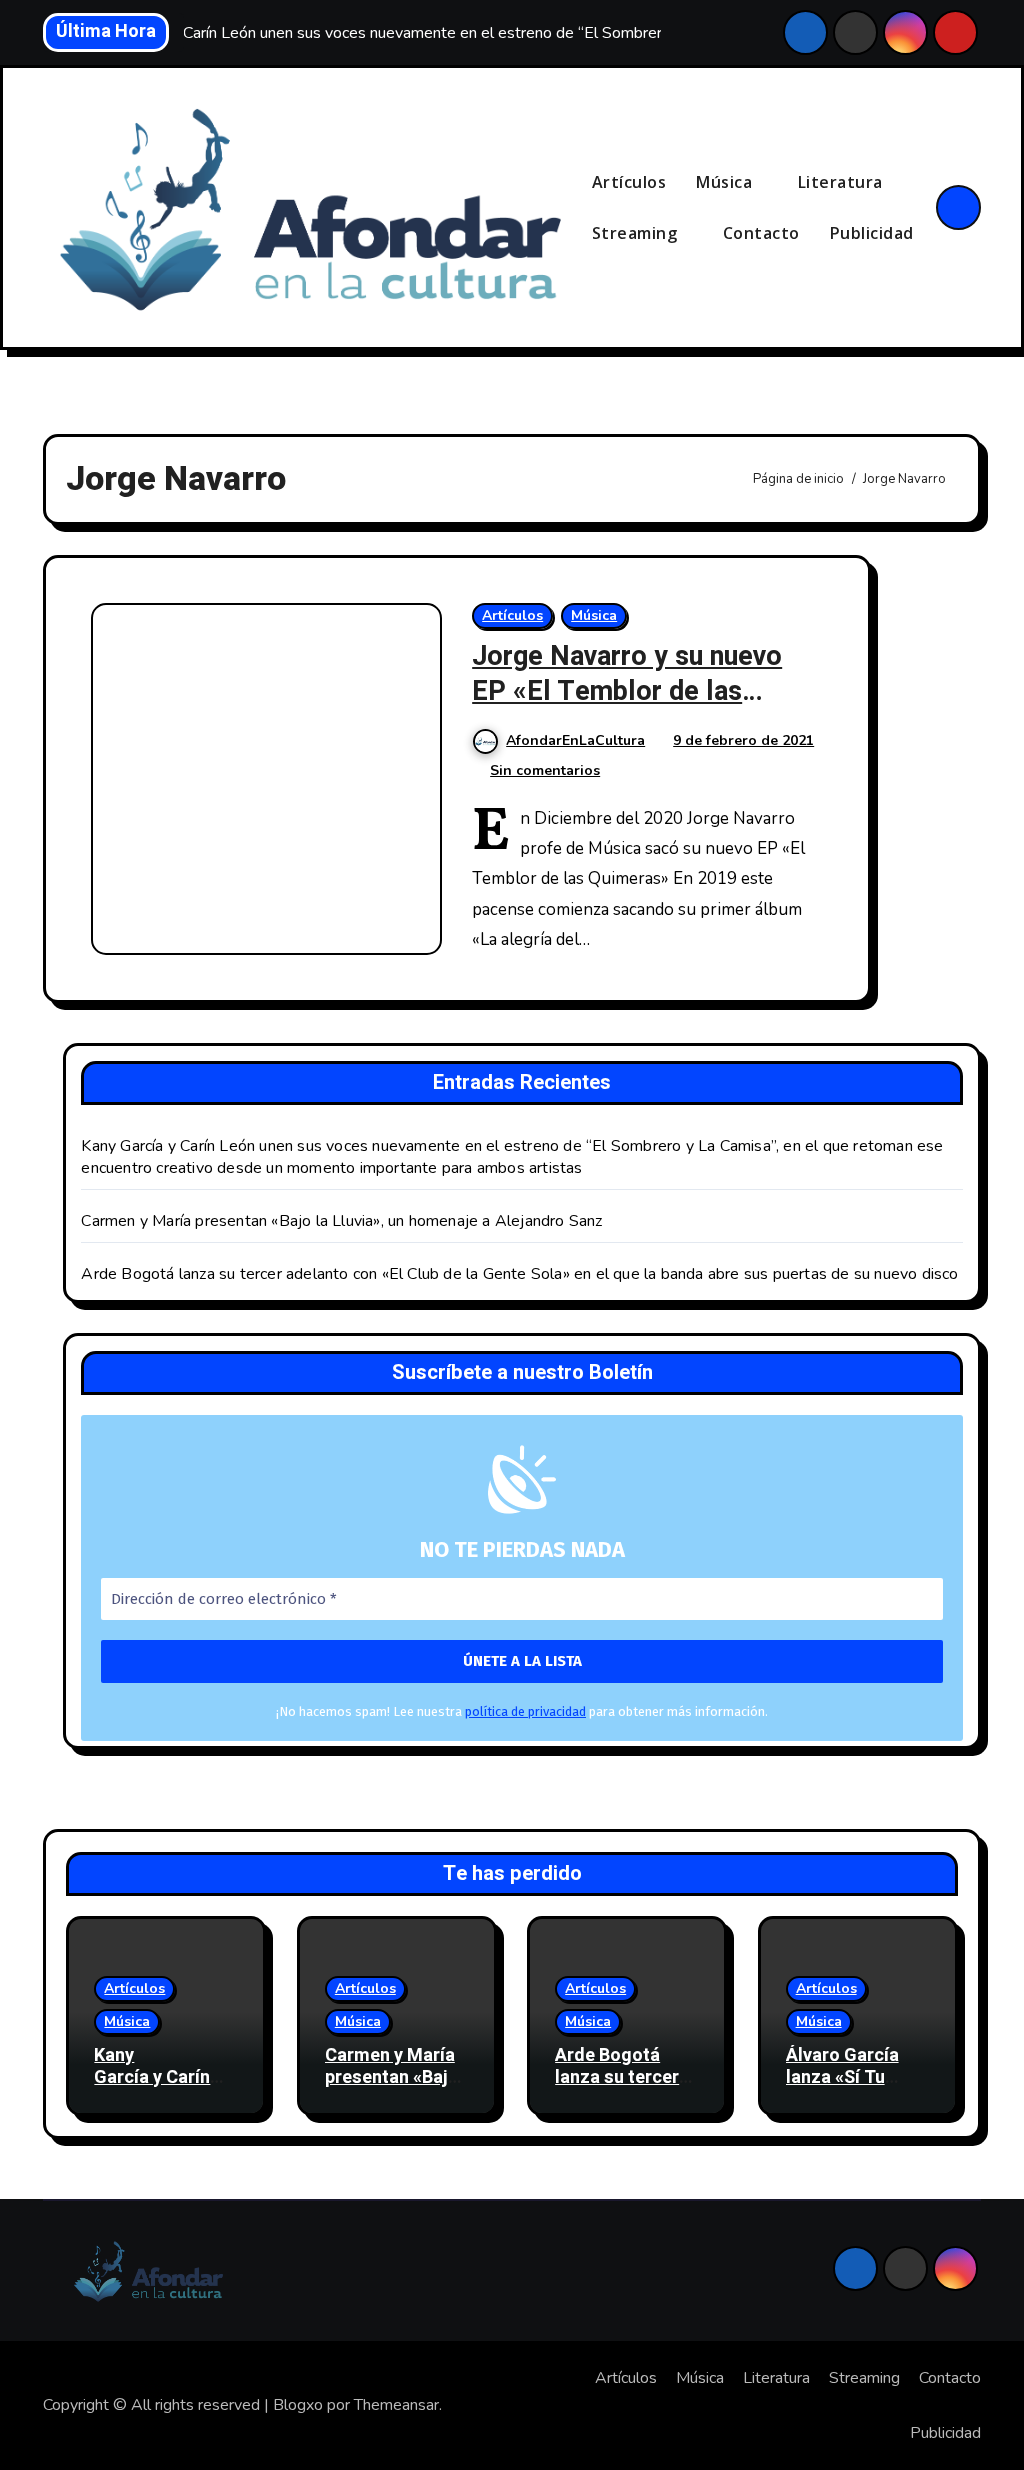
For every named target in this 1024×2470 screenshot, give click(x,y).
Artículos (629, 182)
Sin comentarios (545, 770)
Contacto (761, 233)
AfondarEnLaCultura (575, 740)
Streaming (637, 233)
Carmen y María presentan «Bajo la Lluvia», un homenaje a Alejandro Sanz (341, 1221)
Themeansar (396, 2405)
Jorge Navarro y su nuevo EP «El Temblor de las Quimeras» (627, 691)
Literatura (843, 182)
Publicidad (872, 233)
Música (726, 182)
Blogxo (298, 2405)
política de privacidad (525, 1711)
